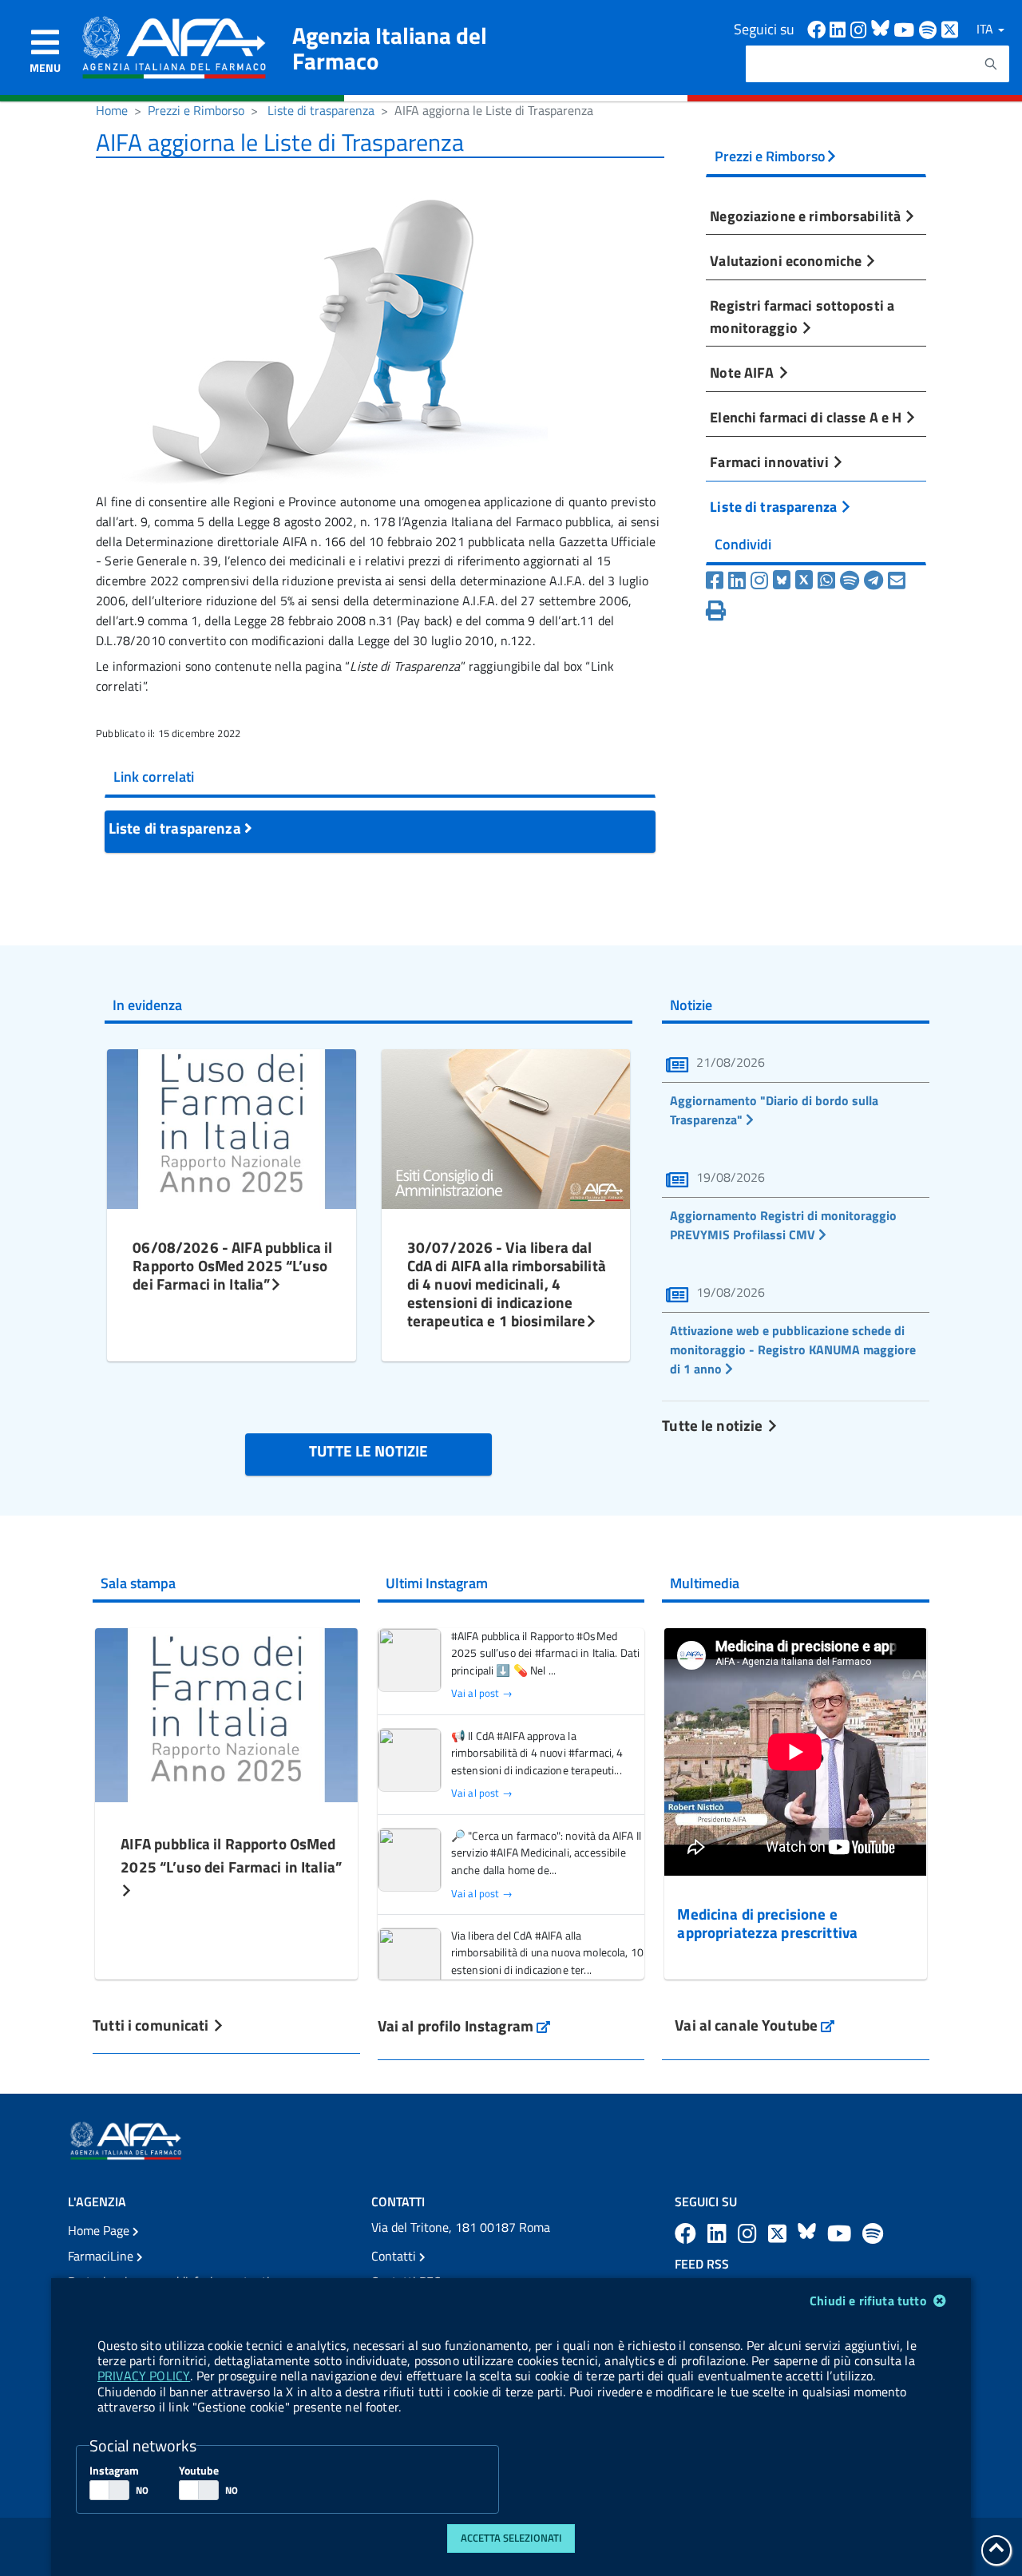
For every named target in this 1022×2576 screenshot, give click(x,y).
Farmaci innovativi (770, 462)
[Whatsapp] (826, 581)
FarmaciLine (102, 2256)
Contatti (395, 2256)
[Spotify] (850, 581)
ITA (986, 29)
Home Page (100, 2230)
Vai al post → (482, 1693)
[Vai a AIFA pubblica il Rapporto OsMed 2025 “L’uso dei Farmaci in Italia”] (226, 1713)
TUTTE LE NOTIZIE (368, 1450)
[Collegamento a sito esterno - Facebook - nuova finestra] (818, 28)
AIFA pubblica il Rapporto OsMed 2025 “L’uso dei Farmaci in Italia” (231, 1855)
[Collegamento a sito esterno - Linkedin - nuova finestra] (840, 28)
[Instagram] (759, 581)
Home (112, 110)
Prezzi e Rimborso (196, 110)
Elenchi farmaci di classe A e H (807, 417)
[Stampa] (716, 611)
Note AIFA (743, 372)
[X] (804, 581)
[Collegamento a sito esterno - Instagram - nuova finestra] (861, 28)
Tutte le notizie (714, 1425)
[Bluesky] (784, 581)
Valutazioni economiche (787, 260)
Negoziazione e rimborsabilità (807, 216)
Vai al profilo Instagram (464, 2025)
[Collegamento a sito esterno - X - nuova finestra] (951, 28)
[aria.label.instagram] (750, 2233)
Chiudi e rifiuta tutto (870, 2301)
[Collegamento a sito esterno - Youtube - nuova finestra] (906, 28)
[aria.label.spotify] (873, 2233)
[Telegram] (873, 581)
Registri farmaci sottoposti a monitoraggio (802, 316)
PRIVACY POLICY (144, 2376)
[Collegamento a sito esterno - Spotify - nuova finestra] (930, 28)
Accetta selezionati (511, 2538)
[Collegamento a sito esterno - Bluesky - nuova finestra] (882, 28)
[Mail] (897, 581)
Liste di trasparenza (321, 110)
